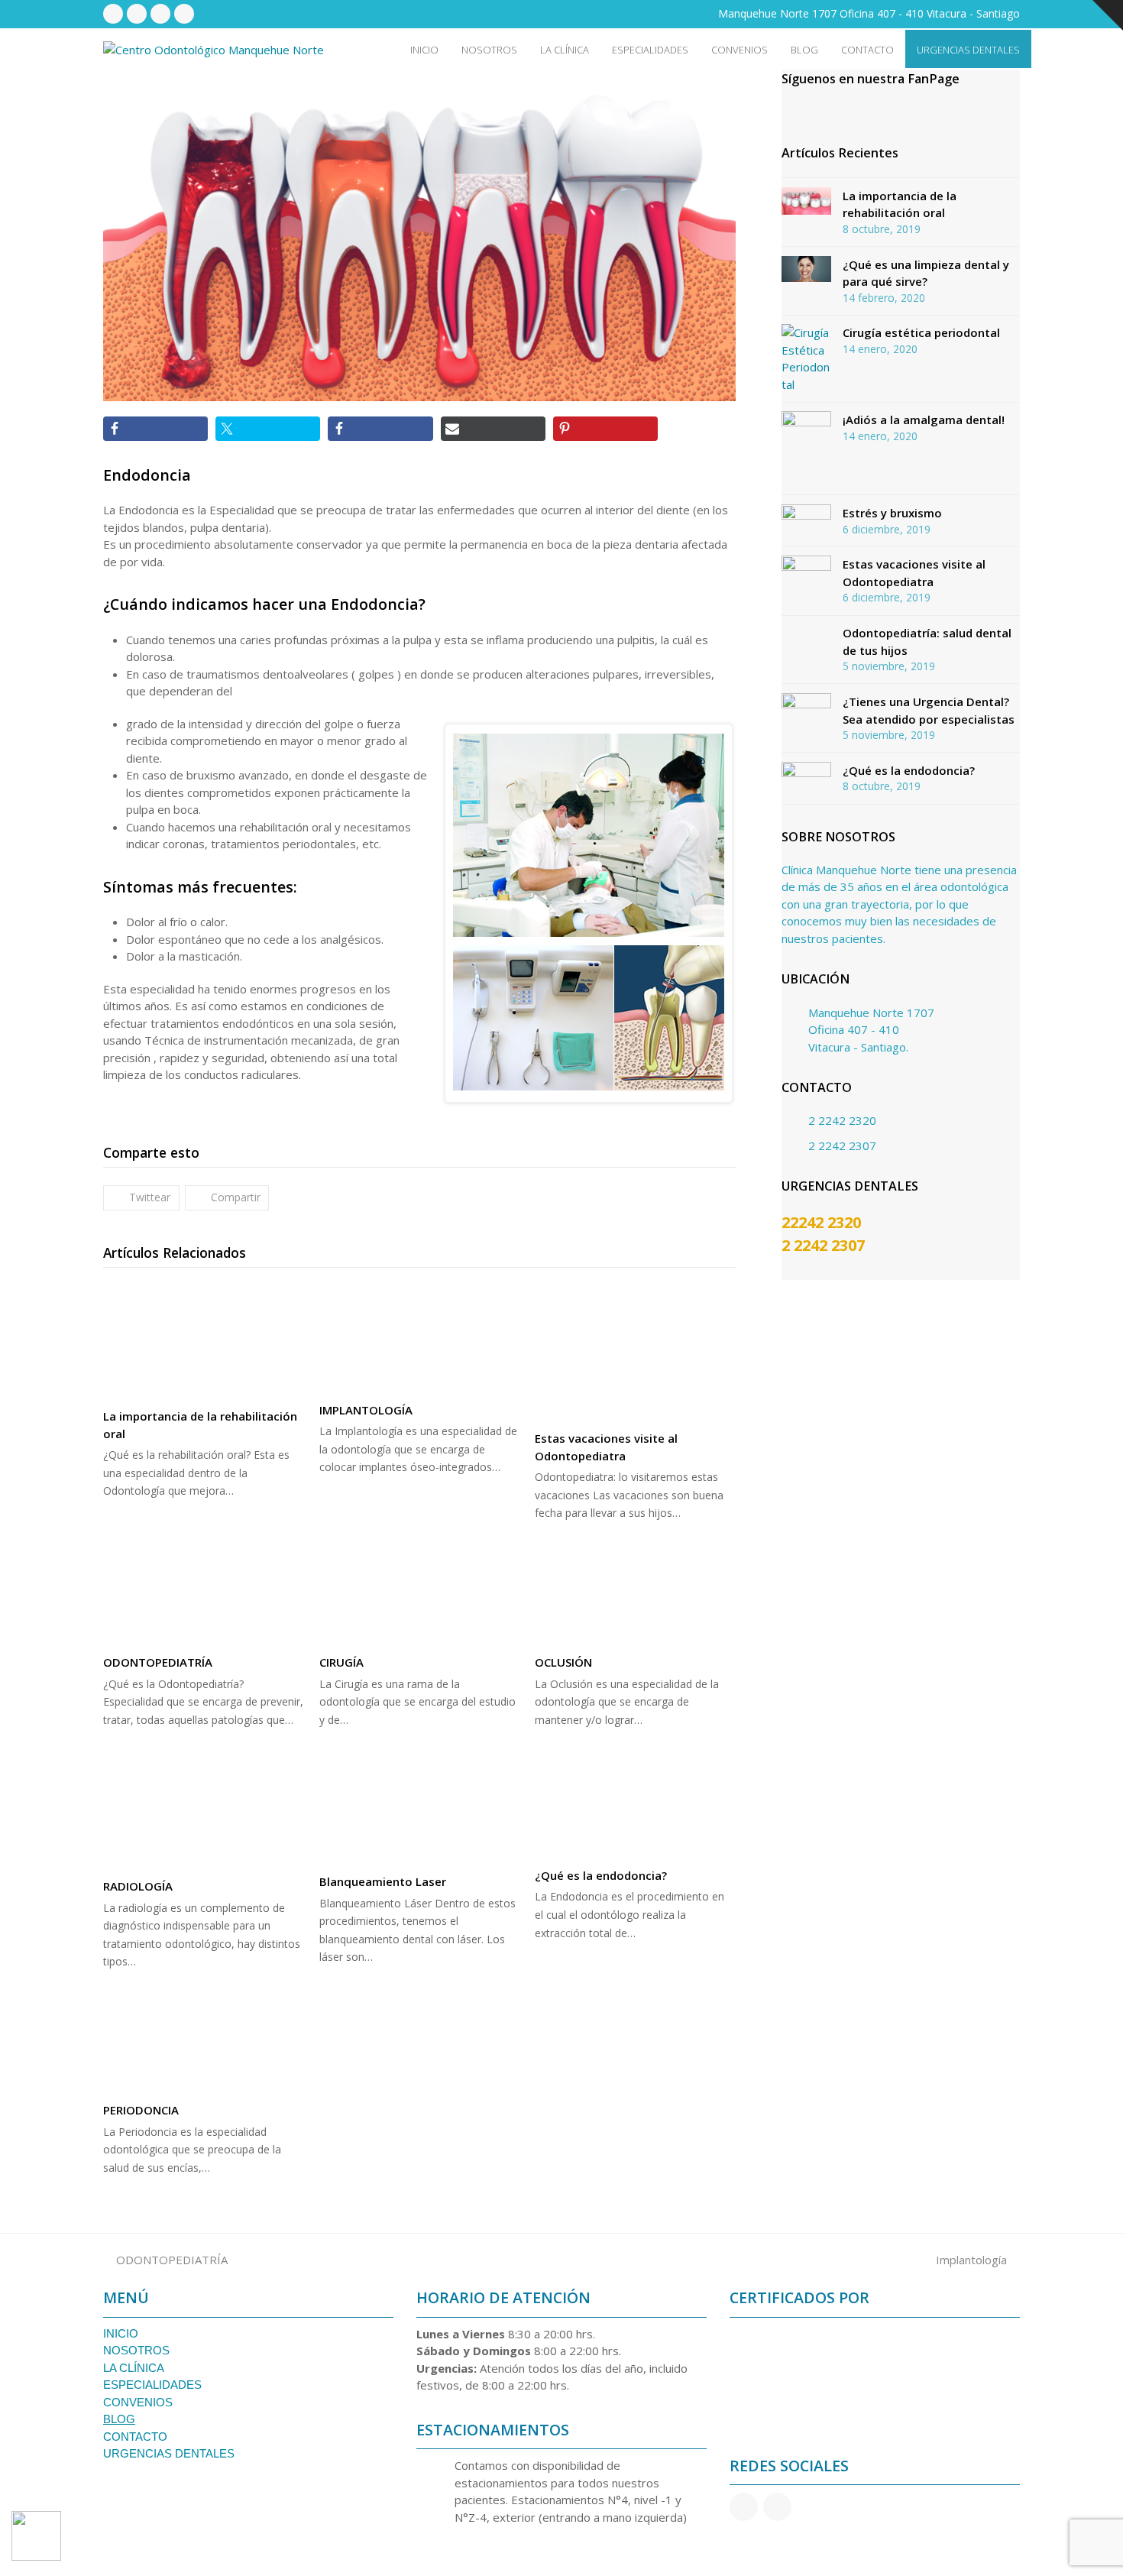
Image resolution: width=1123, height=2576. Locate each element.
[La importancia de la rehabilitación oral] (204, 1341)
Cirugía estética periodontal (921, 332)
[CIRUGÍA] (420, 1591)
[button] (141, 1198)
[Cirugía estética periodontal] (806, 358)
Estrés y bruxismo (892, 513)
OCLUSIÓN (563, 1662)
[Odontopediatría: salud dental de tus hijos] (806, 641)
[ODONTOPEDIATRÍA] (204, 1591)
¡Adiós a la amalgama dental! (924, 420)
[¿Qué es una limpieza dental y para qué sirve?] (806, 269)
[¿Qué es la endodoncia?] (635, 1809)
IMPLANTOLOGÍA (366, 1410)
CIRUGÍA (341, 1662)
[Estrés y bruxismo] (806, 517)
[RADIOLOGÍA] (204, 1815)
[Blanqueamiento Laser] (420, 1812)
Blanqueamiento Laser (383, 1881)
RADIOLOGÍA (138, 1886)
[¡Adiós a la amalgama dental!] (806, 449)
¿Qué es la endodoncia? (601, 1875)
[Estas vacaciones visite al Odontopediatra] (635, 1352)
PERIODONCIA (141, 2110)
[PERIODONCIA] (204, 2038)
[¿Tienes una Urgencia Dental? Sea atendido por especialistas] (806, 703)
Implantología (971, 2260)
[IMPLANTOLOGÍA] (420, 1338)
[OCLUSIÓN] (635, 1591)
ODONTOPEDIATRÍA (158, 1662)
